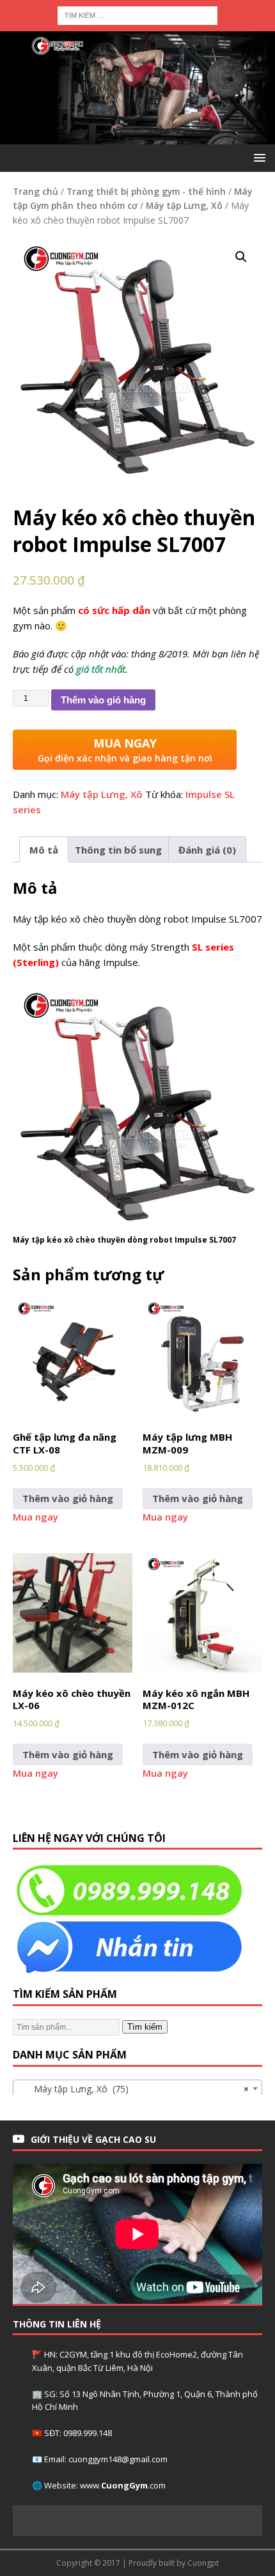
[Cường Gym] (137, 137)
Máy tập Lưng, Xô (184, 205)
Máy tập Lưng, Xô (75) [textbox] (134, 2089)
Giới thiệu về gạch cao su (93, 2139)
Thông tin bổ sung (118, 850)
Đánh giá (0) (207, 850)
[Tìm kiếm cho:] (137, 14)
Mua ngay (35, 1517)
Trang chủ (35, 191)
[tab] (44, 849)
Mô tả (44, 850)
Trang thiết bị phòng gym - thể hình (146, 191)
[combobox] (137, 2089)
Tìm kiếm (145, 2027)
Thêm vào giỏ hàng (103, 700)
